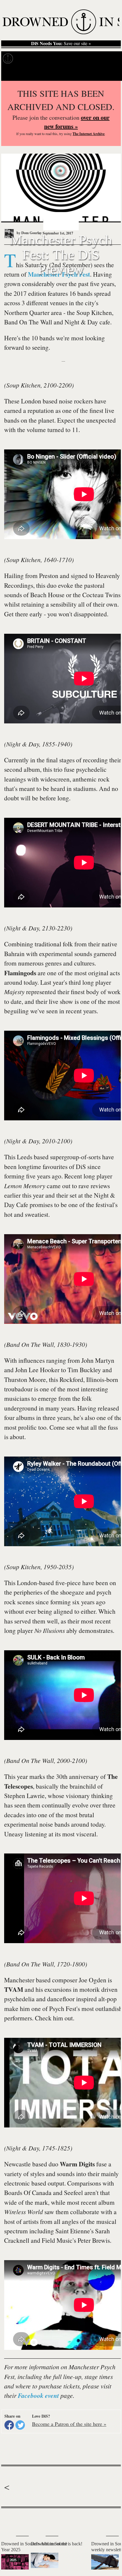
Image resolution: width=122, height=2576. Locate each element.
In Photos (74, 59)
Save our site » (61, 43)
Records (27, 59)
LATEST (9, 2520)
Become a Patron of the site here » (69, 2424)
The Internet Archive (89, 134)
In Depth (50, 59)
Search (110, 73)
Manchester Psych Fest (59, 274)
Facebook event (38, 2396)
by (29, 233)
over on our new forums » (77, 122)
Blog (94, 59)
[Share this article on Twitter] (20, 2425)
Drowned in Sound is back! (57, 2544)
